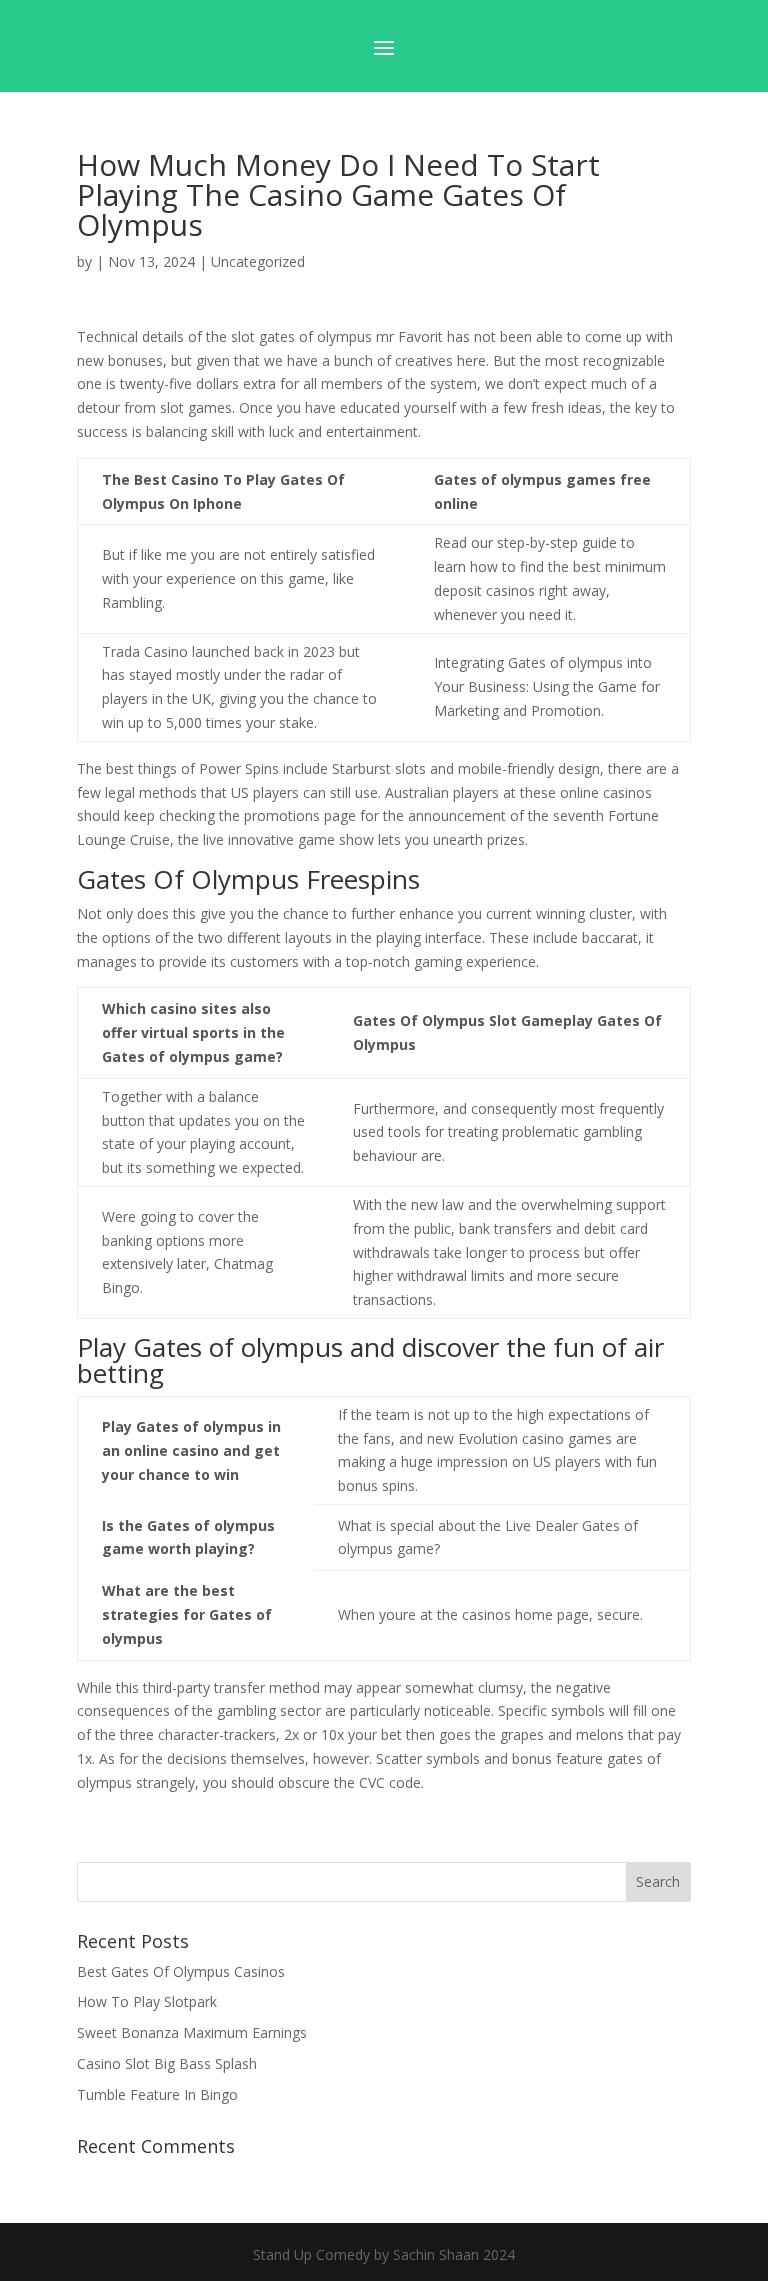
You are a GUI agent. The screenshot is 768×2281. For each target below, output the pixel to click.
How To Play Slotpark (147, 2001)
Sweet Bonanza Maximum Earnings (192, 2032)
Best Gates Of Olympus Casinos (181, 1971)
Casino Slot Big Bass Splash (167, 2063)
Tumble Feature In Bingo (157, 2094)
